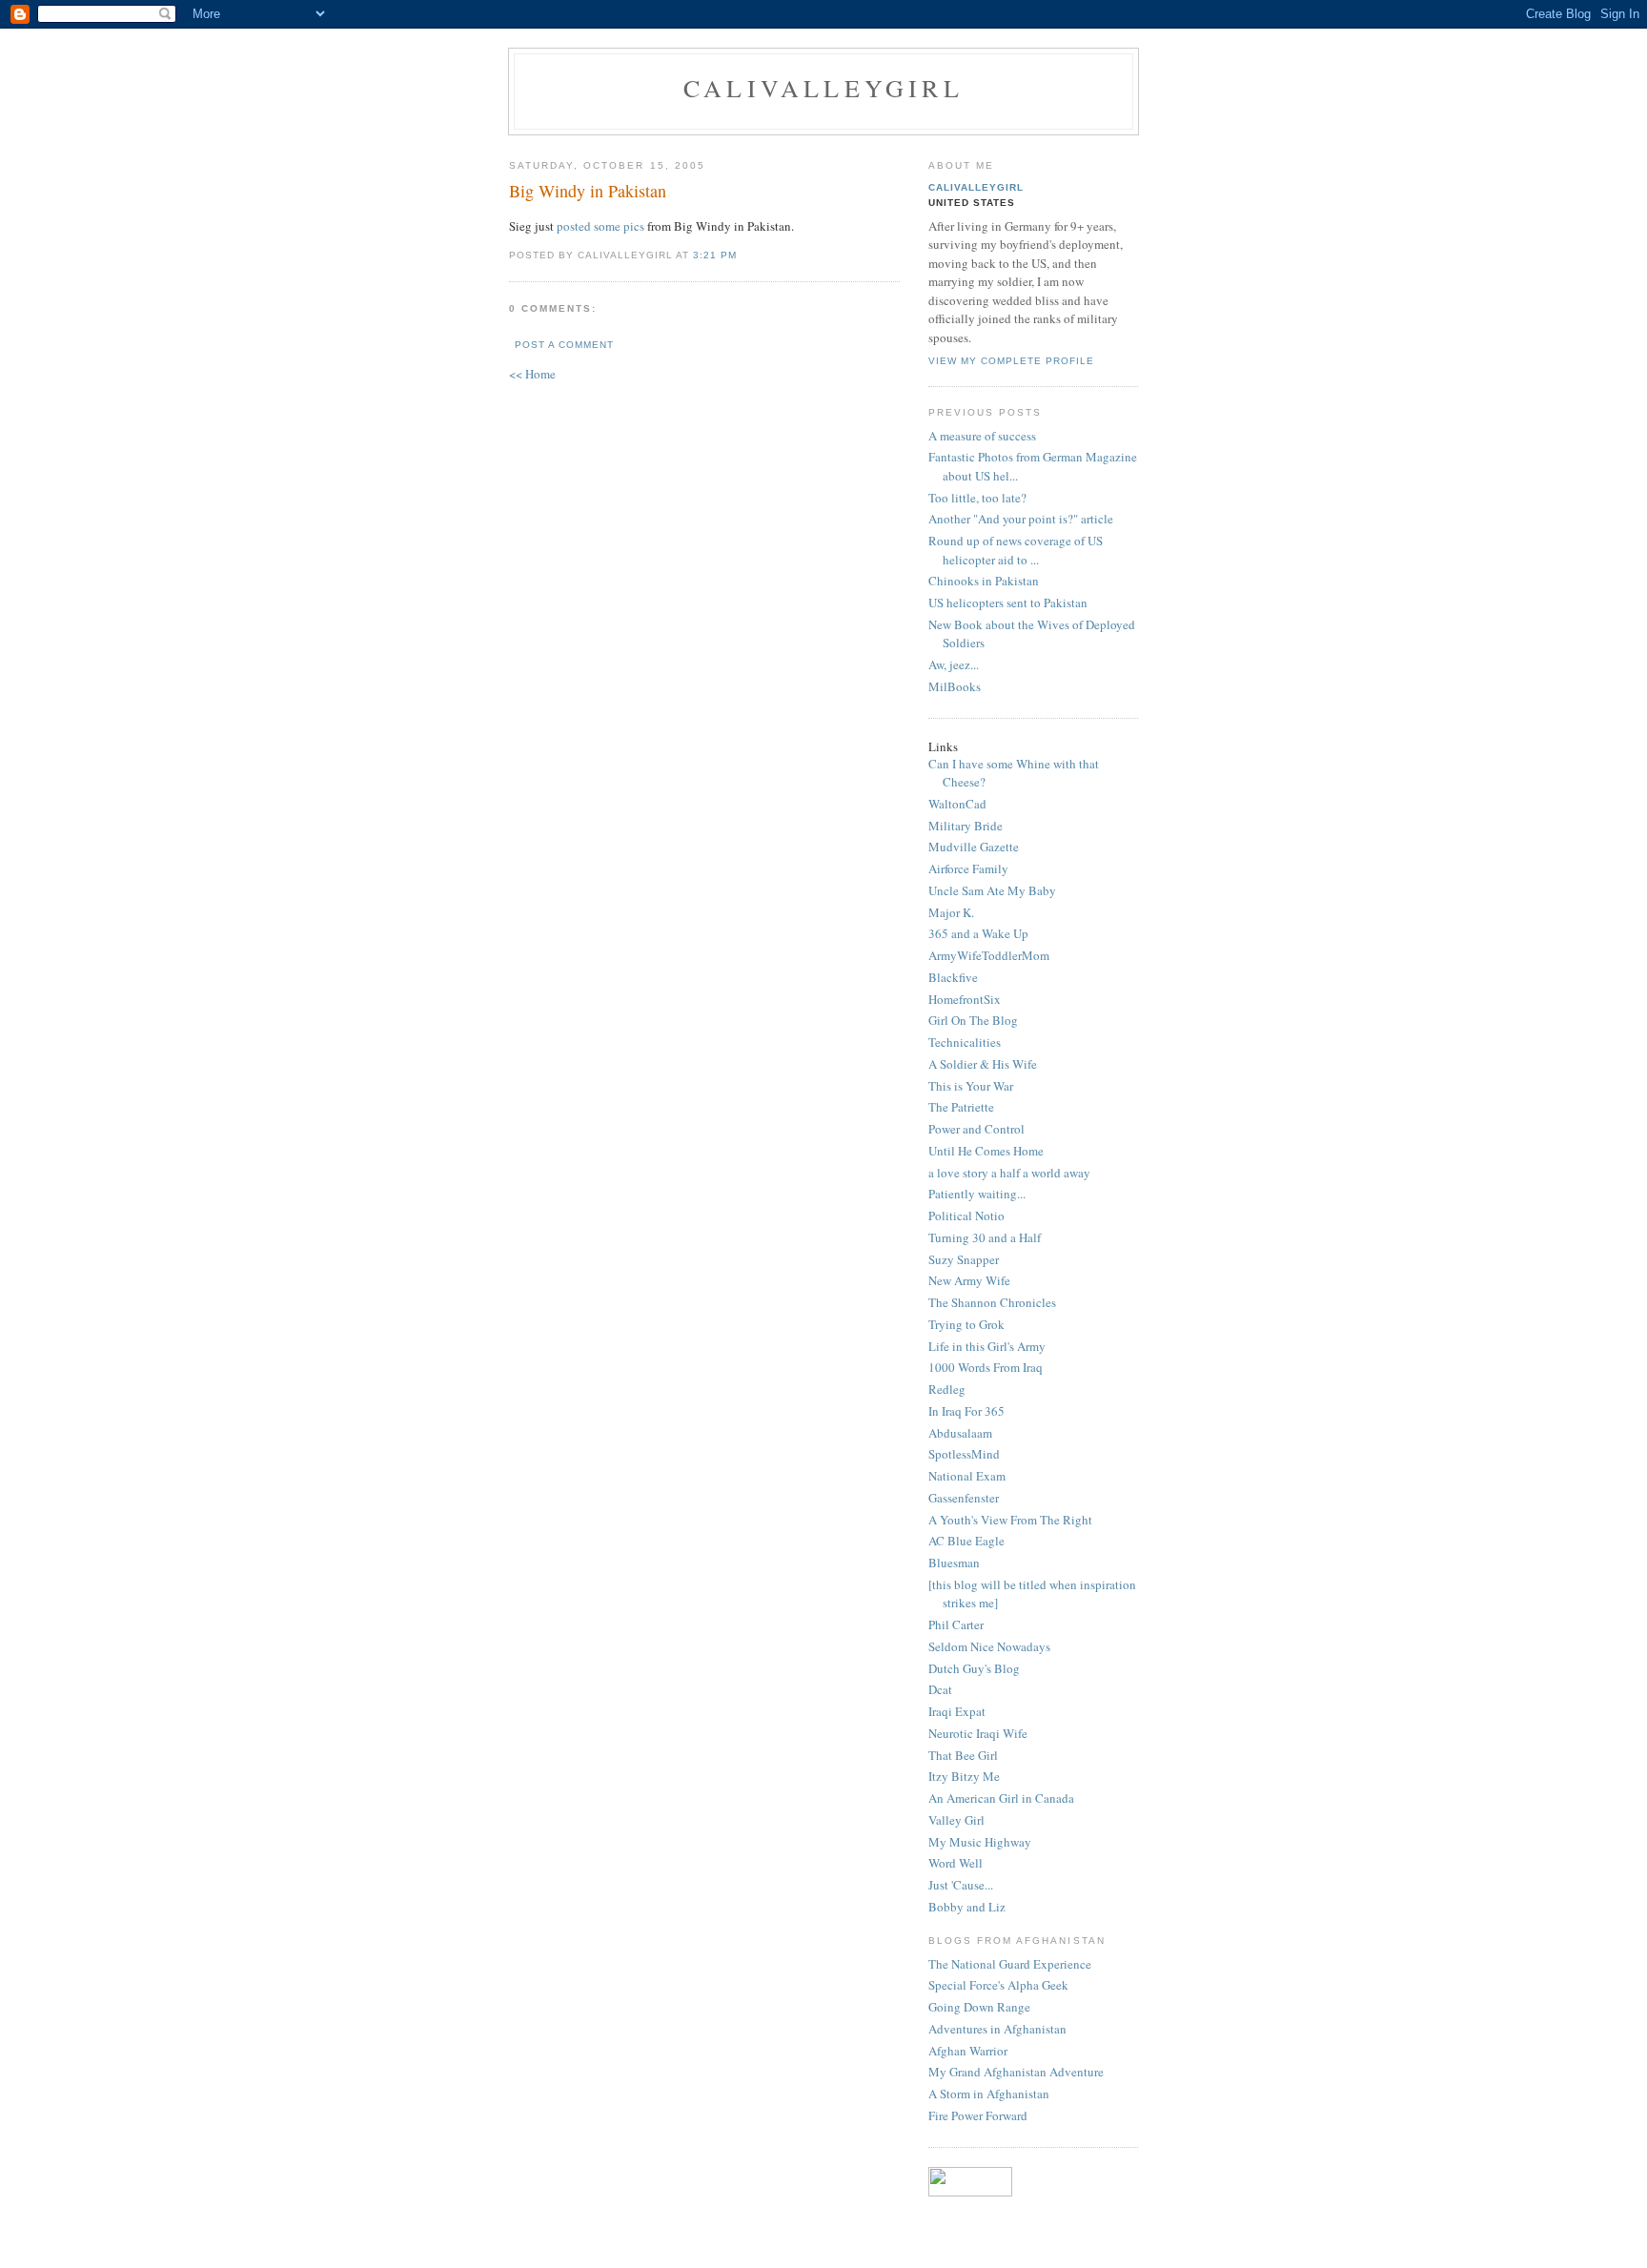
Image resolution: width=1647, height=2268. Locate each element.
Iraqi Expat (957, 1711)
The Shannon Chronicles (992, 1302)
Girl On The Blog (973, 1020)
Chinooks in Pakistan (984, 581)
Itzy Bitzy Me (964, 1776)
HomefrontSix (965, 999)
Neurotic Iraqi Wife (978, 1733)
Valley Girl (956, 1820)
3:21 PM (715, 255)
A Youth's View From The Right (1010, 1520)
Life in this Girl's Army (987, 1346)
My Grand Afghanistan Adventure (1016, 2072)
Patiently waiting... (977, 1194)
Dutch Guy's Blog (974, 1668)
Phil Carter (956, 1624)
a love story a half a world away (1009, 1173)
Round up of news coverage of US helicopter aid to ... (1016, 550)
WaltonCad (957, 804)
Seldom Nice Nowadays (989, 1646)
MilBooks (955, 686)
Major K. (951, 912)
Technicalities (965, 1042)
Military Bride (966, 826)
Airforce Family (968, 868)
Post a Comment (564, 345)
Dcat (940, 1689)
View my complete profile (1011, 361)
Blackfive (953, 977)
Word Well (956, 1863)
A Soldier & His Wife (983, 1064)
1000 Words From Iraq (986, 1367)
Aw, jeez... (954, 664)
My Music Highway (980, 1842)
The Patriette (961, 1107)
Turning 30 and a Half (985, 1237)
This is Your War (971, 1086)
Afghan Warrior (968, 2051)
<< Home (532, 374)
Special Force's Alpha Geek (998, 1985)
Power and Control (976, 1129)
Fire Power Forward (978, 2115)
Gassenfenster (964, 1498)
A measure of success (982, 436)
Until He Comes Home (986, 1151)
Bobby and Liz (967, 1907)
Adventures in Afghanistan (997, 2029)
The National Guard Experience (1010, 1964)
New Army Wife (969, 1280)
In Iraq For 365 (966, 1411)
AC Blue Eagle (966, 1541)
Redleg (947, 1389)
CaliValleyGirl (823, 88)
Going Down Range (979, 2007)
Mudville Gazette (974, 847)
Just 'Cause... (961, 1885)
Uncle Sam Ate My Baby (992, 890)
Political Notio (966, 1216)
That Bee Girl (963, 1755)
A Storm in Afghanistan (989, 2094)
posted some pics (600, 226)
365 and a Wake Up (978, 933)
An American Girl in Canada (1001, 1798)
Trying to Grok (966, 1324)
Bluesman (954, 1563)
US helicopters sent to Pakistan (1008, 603)
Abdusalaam (960, 1433)
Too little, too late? (977, 498)
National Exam (967, 1476)
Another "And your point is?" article (1021, 519)
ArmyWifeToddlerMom (989, 955)
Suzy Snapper (964, 1259)
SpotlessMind (964, 1454)
